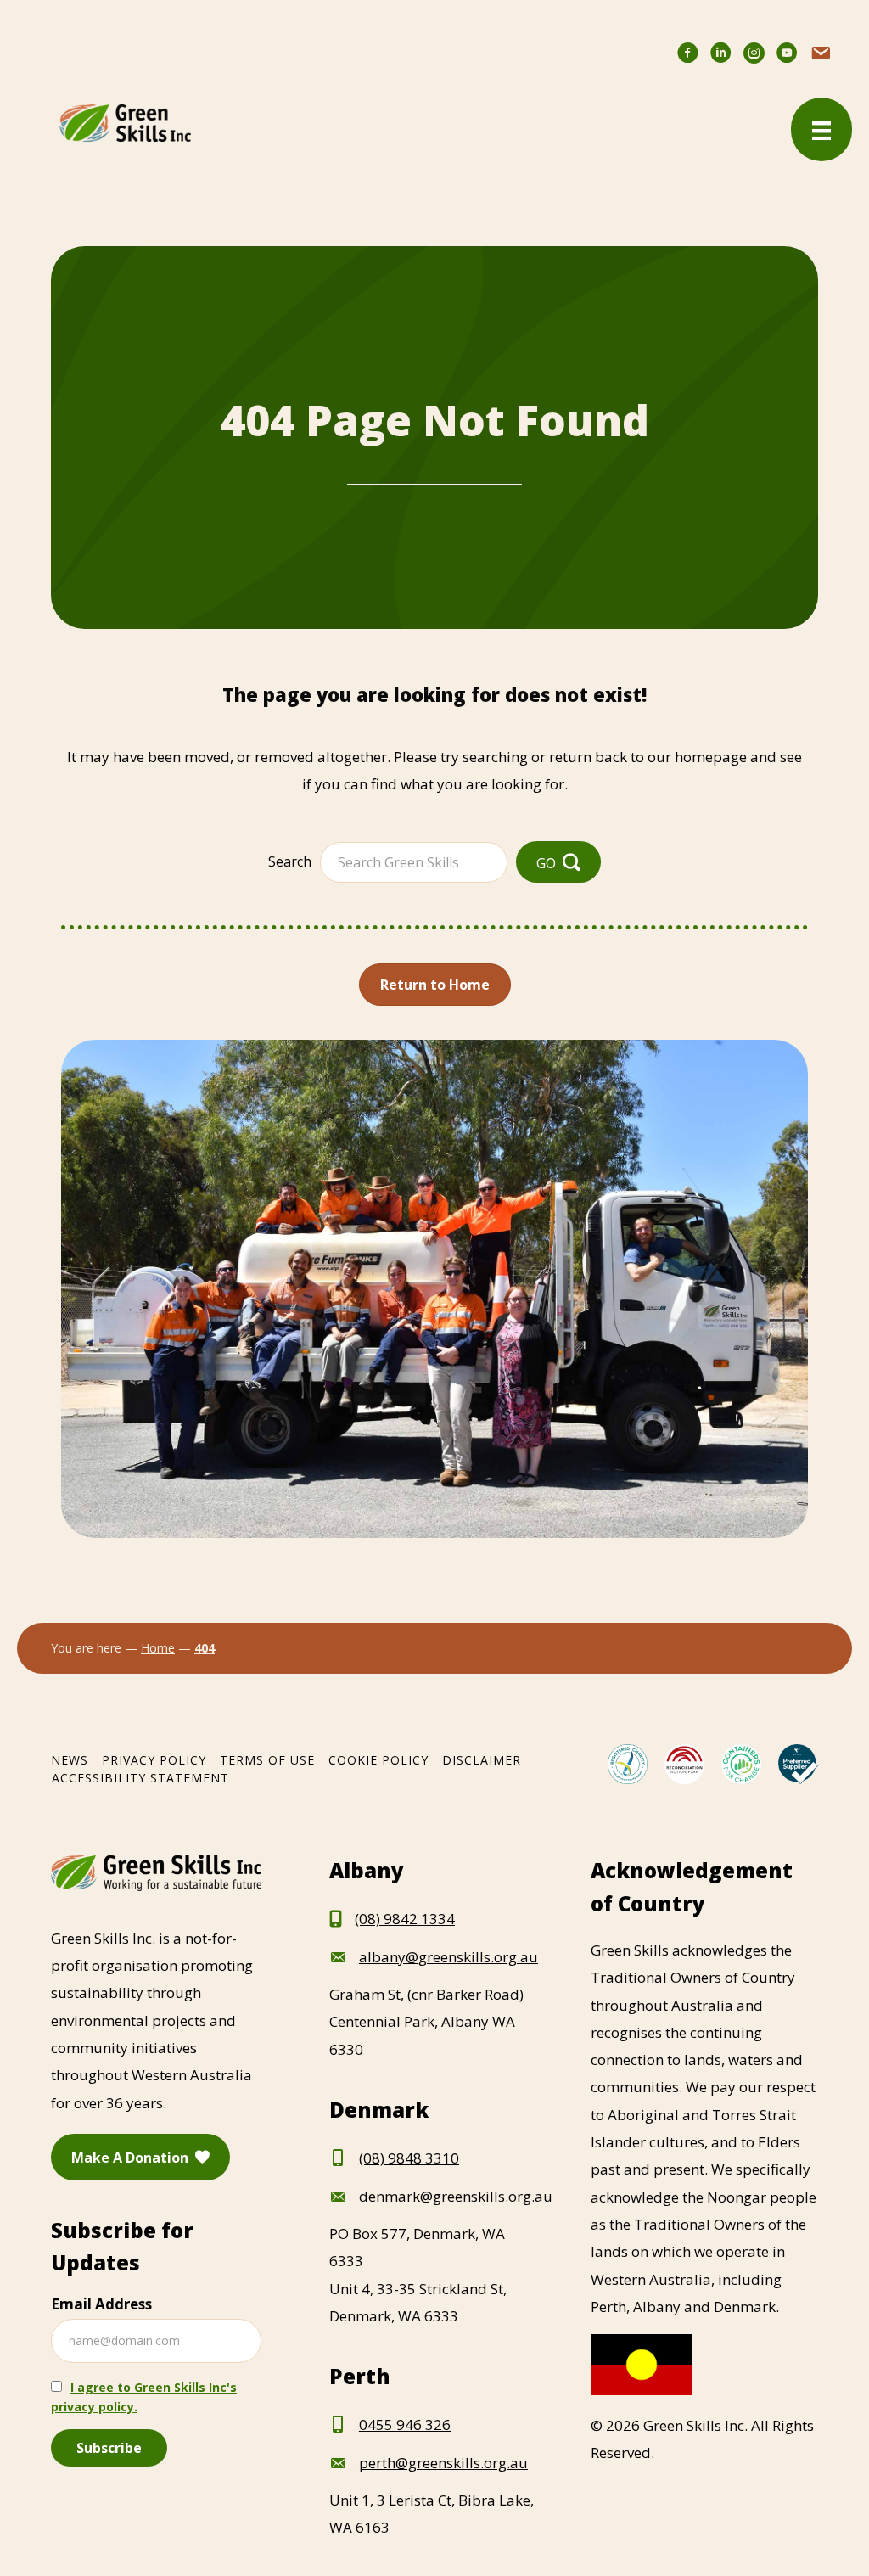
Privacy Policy (154, 1760)
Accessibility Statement (140, 1778)
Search (290, 861)
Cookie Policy (378, 1760)
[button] (558, 862)
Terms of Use (267, 1760)
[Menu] (821, 129)
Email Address (101, 2304)
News (70, 1760)
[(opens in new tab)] (628, 1762)
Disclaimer (482, 1760)
